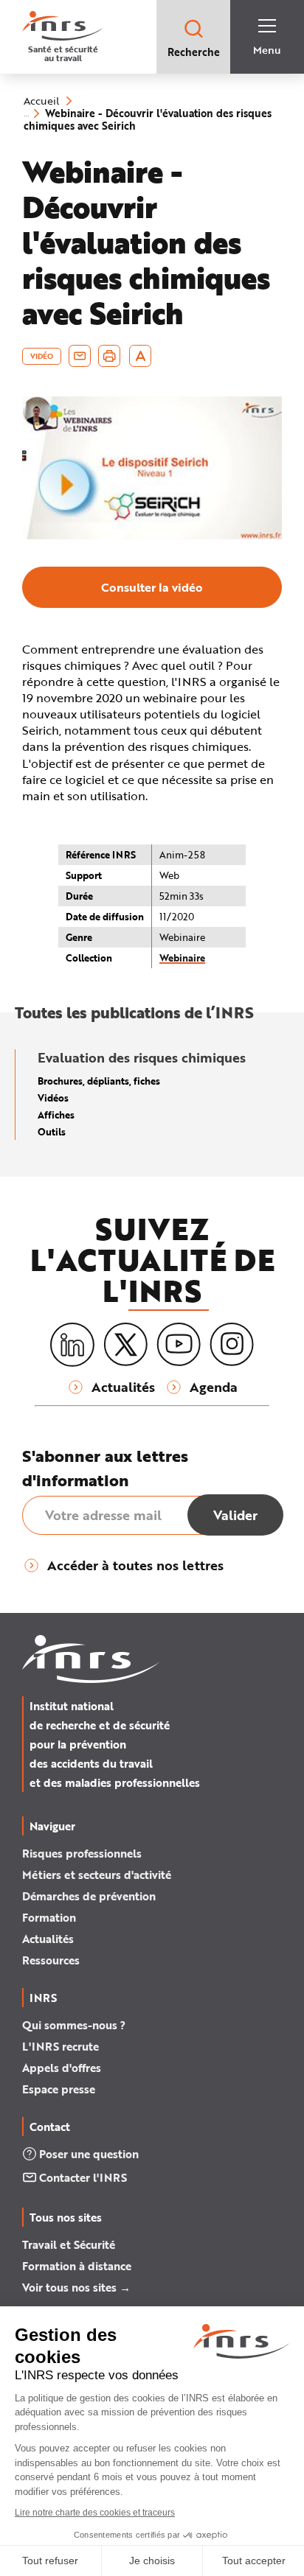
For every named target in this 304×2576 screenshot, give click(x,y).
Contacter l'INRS (83, 2177)
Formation (49, 1917)
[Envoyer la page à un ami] (80, 356)
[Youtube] (179, 1345)
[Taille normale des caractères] (141, 356)
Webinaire (182, 958)
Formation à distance (77, 2266)
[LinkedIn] (72, 1345)
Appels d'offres (62, 2068)
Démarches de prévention (89, 1896)
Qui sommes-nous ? (74, 2025)
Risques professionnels (82, 1853)
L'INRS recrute (61, 2046)
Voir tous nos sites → (76, 2287)
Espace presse (59, 2089)
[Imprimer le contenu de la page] (110, 356)
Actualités (48, 1939)
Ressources (51, 1960)
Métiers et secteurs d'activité (97, 1875)
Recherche (194, 52)
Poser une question (89, 2154)
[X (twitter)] (125, 1345)
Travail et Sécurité (69, 2244)
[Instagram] (232, 1345)
